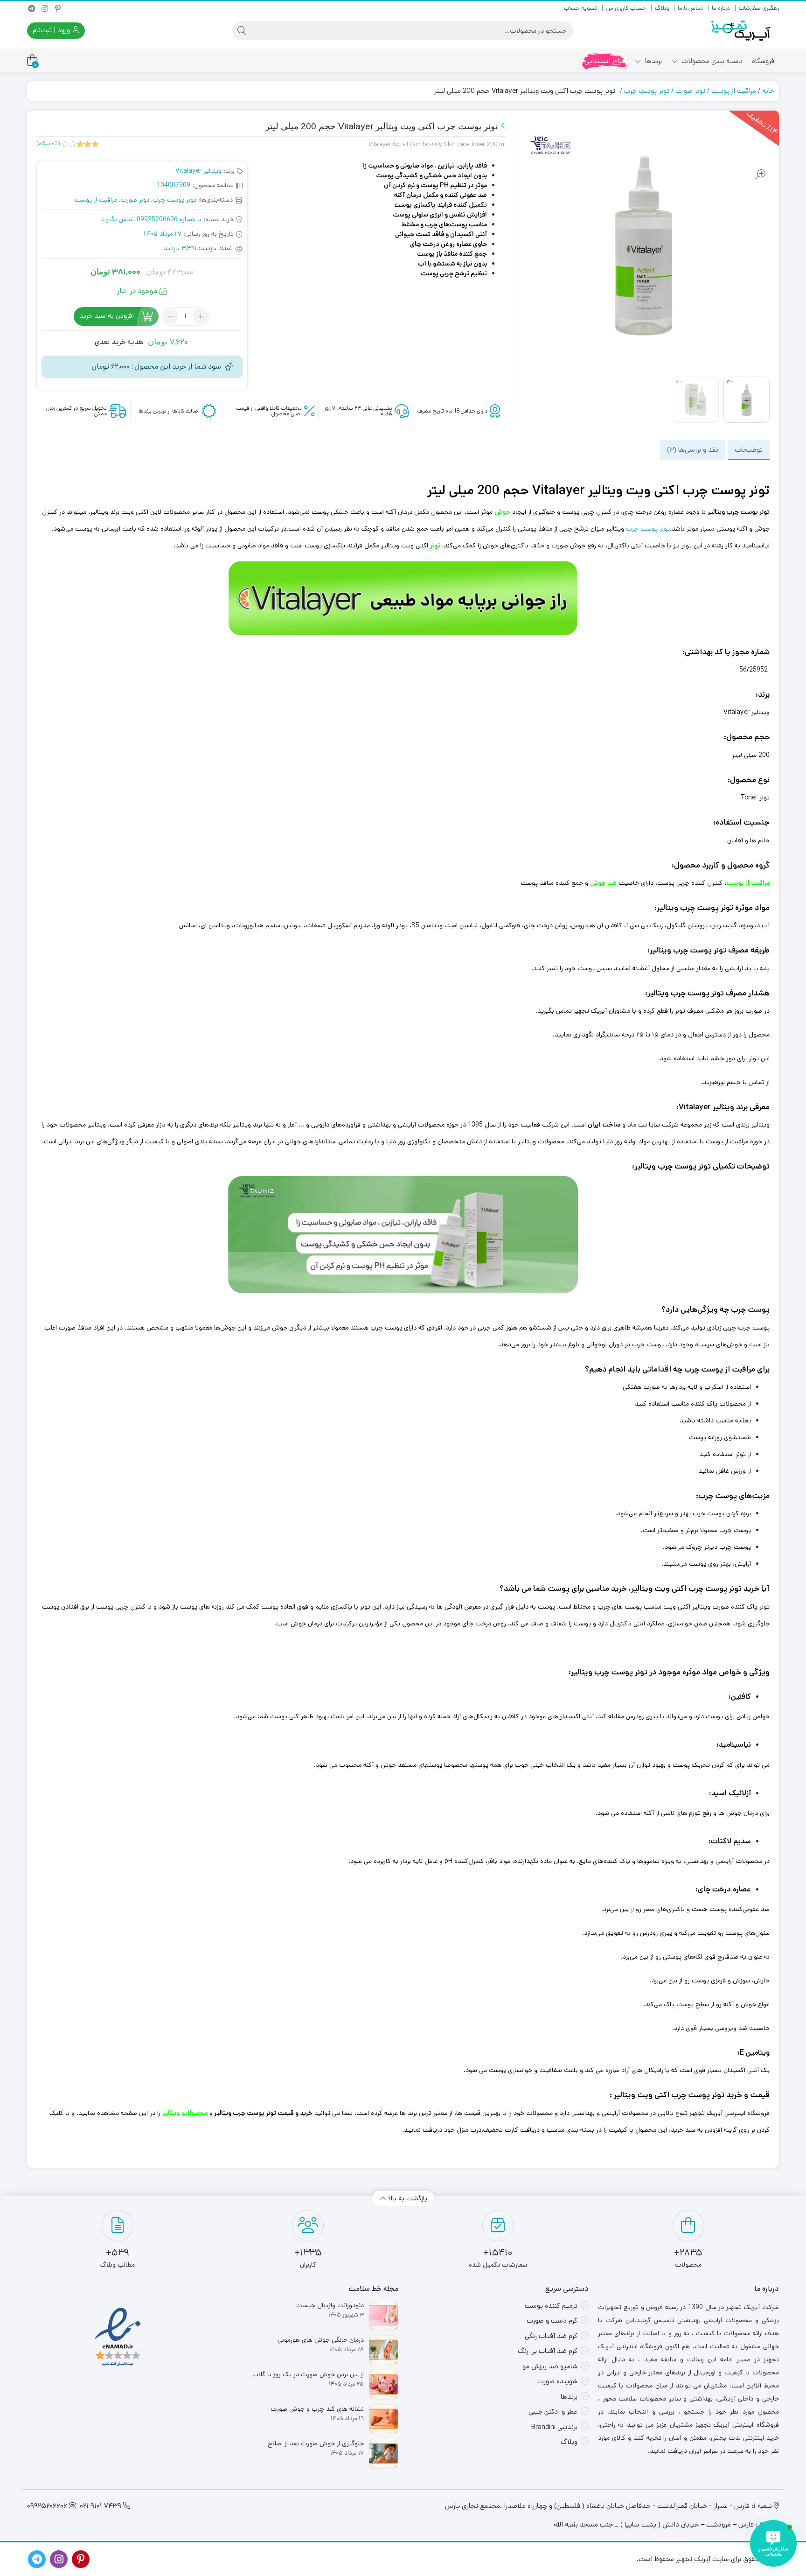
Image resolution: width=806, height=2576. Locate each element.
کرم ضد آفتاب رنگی (551, 2336)
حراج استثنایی (605, 61)
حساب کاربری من (626, 8)
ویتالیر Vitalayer (198, 171)
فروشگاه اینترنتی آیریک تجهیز (730, 2113)
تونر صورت (690, 91)
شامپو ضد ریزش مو (550, 2366)
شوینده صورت (557, 2381)
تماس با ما (690, 8)
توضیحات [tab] (749, 450)
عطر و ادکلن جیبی (553, 2411)
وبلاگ (662, 8)
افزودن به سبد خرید (107, 316)
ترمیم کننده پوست (551, 2306)
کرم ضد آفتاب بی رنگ (548, 2351)
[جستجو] (242, 31)
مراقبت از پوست (734, 91)
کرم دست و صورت (552, 2320)
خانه (768, 91)
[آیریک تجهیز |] (742, 31)
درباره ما (721, 8)
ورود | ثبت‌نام (52, 30)
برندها (653, 61)
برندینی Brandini (554, 2427)
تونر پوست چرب (647, 91)
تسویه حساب (580, 8)
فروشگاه (763, 61)
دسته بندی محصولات (711, 61)
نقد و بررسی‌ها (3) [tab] (693, 450)
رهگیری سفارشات (759, 8)
